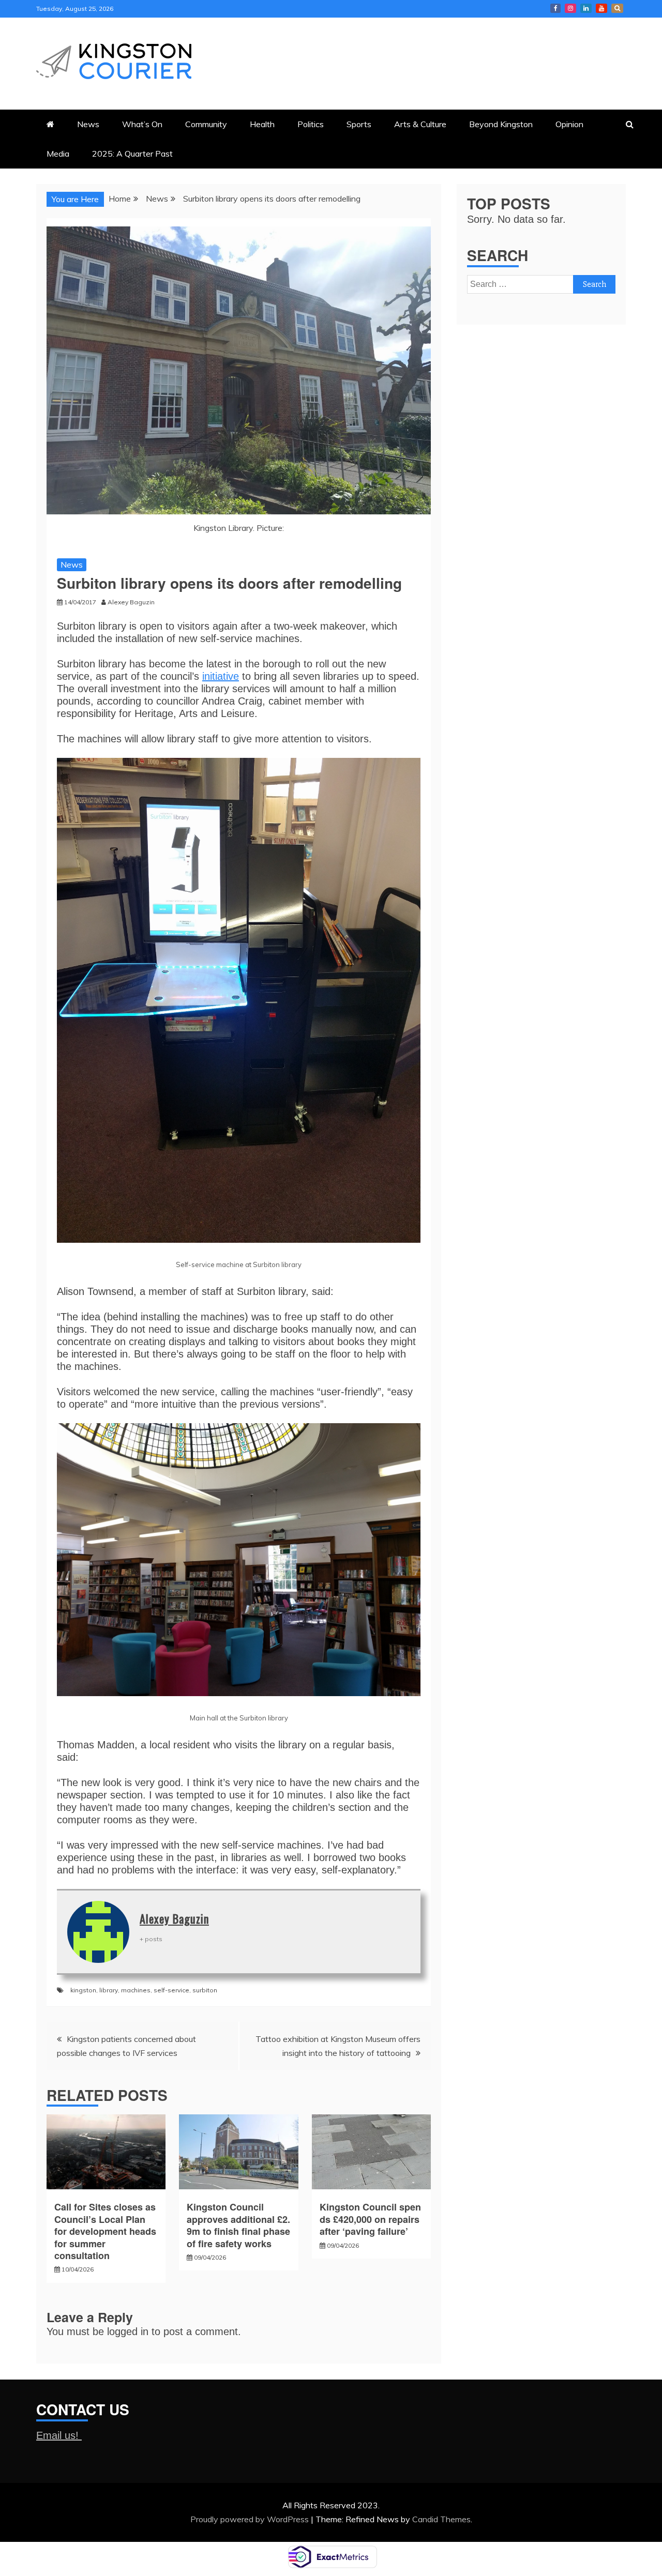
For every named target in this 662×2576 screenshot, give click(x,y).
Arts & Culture (420, 124)
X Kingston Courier (617, 8)
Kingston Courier (555, 8)
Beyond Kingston (501, 124)
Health (262, 124)
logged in (128, 2331)
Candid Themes (441, 2519)
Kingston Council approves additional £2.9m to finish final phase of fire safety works (238, 2225)
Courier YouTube (601, 8)
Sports (359, 124)
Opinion (569, 124)
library (109, 1990)
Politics (311, 124)
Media (58, 154)
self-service (171, 1990)
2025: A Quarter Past (132, 154)
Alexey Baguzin (174, 1918)
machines (136, 1990)
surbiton (205, 1990)
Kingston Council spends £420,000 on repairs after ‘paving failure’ (370, 2219)
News (88, 124)
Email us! (59, 2435)
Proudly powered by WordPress (251, 2519)
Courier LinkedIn (586, 8)
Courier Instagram (570, 8)
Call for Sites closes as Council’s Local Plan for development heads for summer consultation (105, 2231)
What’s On (142, 124)
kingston (83, 1990)
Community (206, 124)
